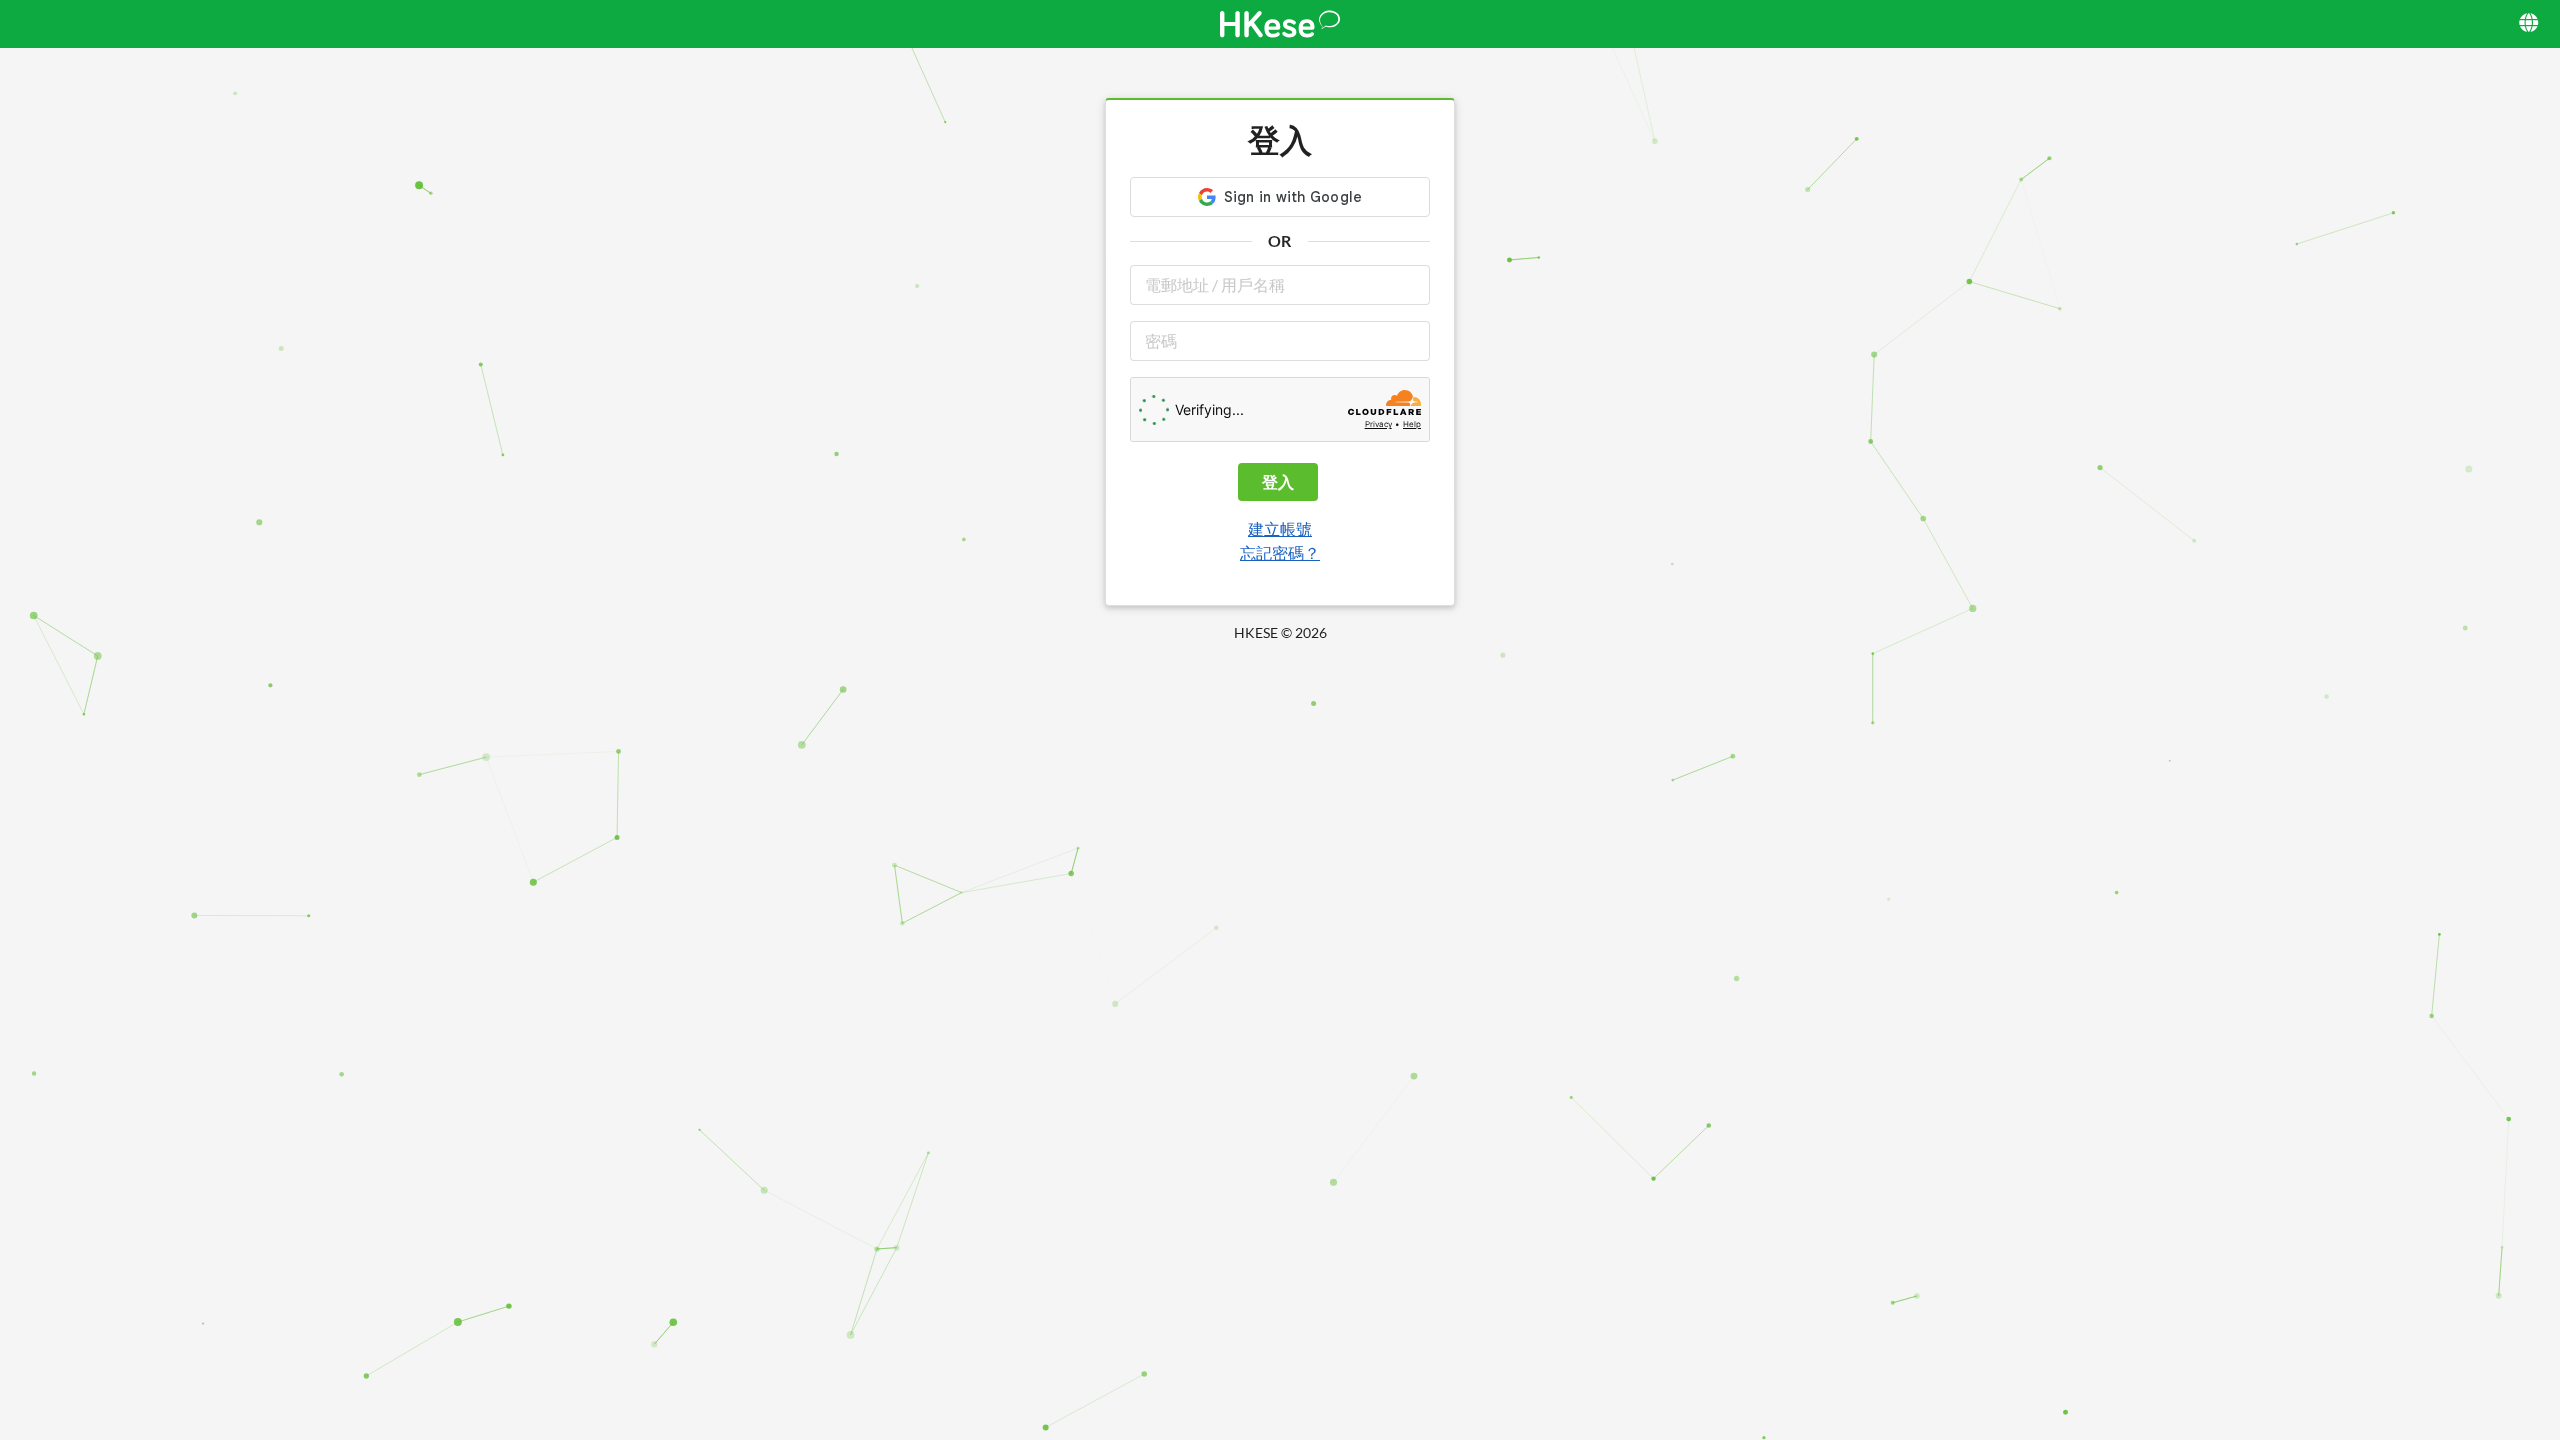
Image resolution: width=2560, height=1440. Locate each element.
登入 (1278, 481)
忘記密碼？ (1280, 552)
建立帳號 (1280, 528)
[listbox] (2530, 24)
